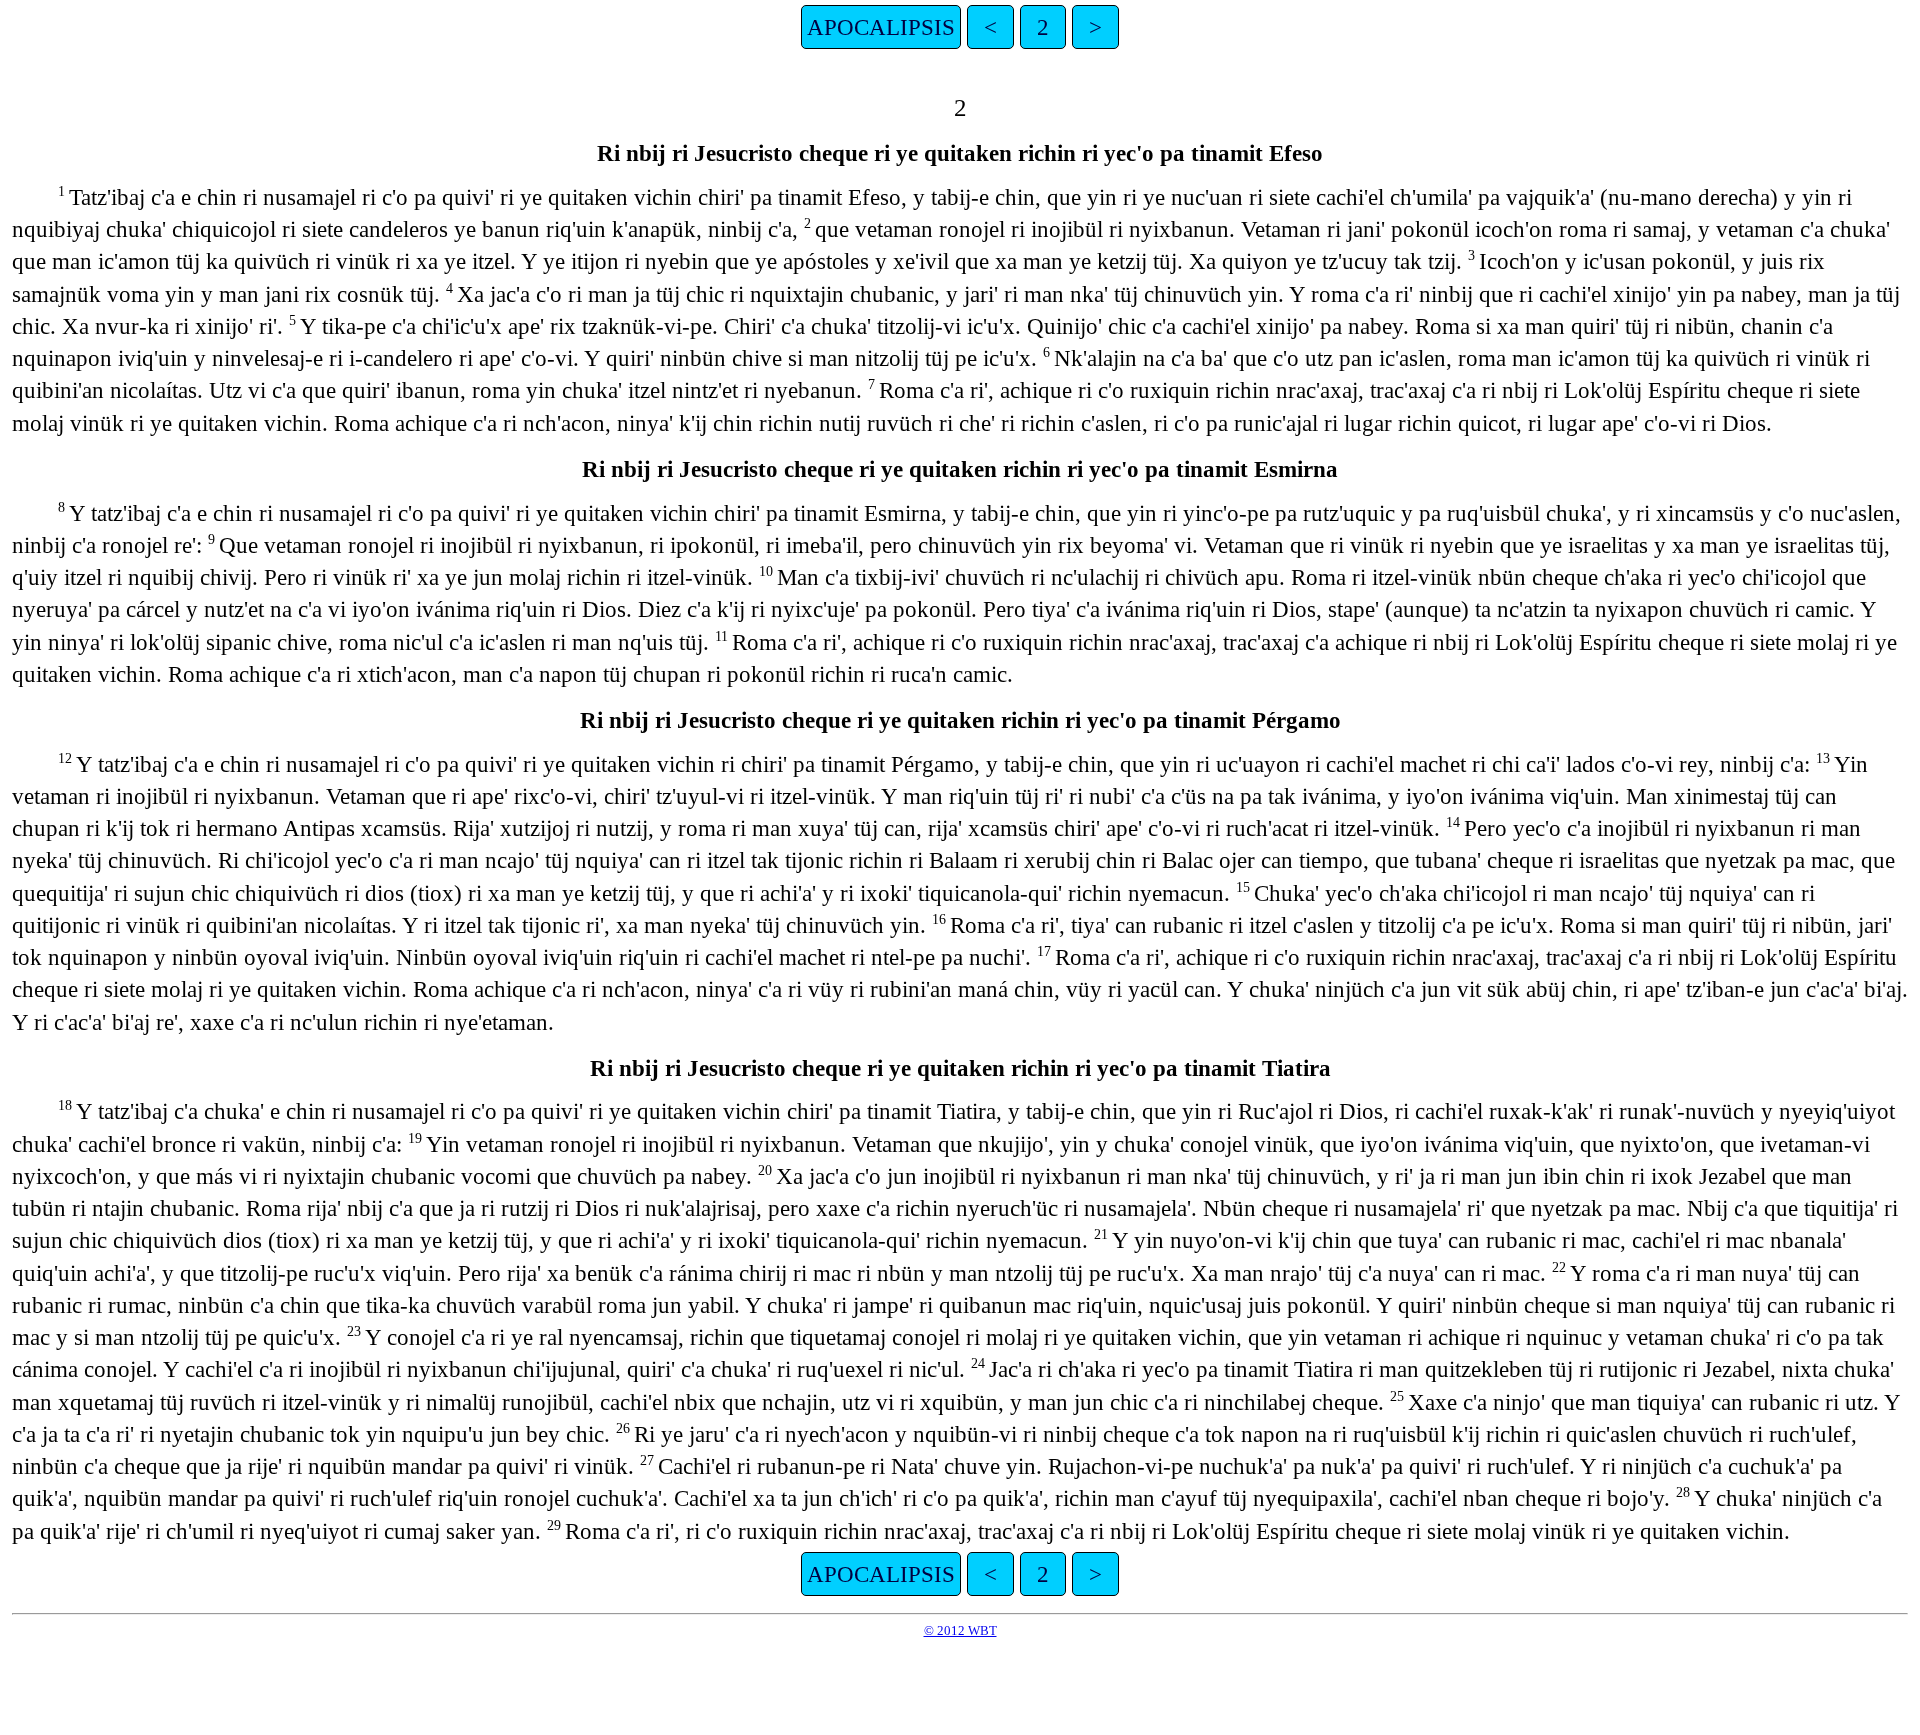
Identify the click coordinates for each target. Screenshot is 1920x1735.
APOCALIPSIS (881, 27)
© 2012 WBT (960, 1630)
